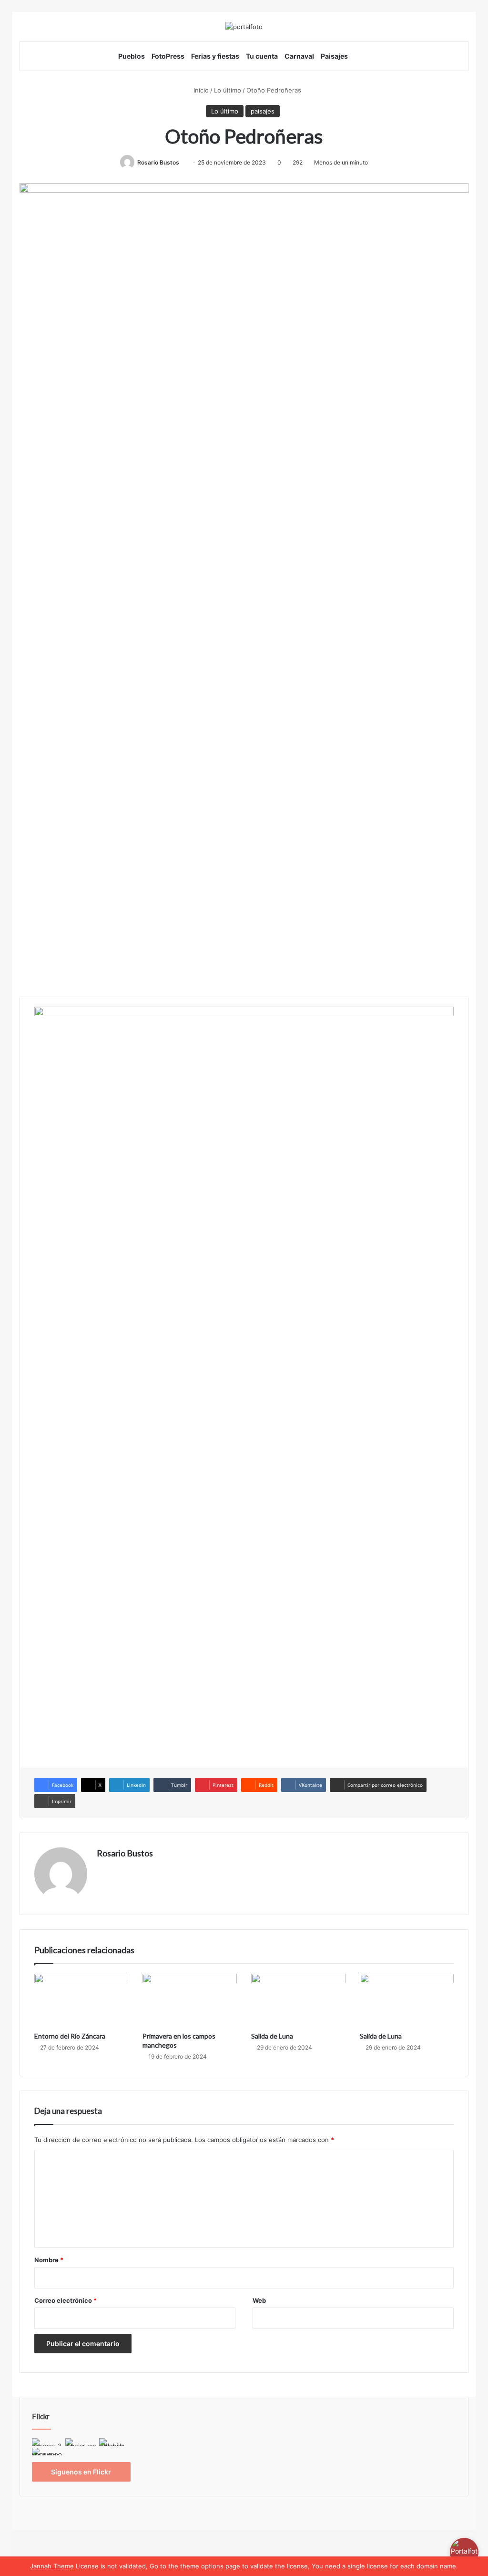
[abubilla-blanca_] (115, 2443)
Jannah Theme (52, 2566)
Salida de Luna (272, 2036)
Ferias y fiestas (215, 56)
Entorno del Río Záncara (70, 2036)
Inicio (200, 90)
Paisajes (334, 56)
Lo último (228, 90)
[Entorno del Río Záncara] (81, 2000)
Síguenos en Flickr (81, 2472)
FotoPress (168, 56)
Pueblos (132, 56)
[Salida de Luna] (298, 2000)
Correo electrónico (66, 2300)
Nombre (49, 2260)
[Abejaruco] (81, 2443)
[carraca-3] (48, 2443)
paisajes (263, 111)
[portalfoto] (244, 27)
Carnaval (299, 56)
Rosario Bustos (158, 162)
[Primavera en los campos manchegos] (190, 2000)
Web (259, 2300)
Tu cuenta (262, 56)
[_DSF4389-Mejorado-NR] (48, 2452)
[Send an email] (183, 162)
